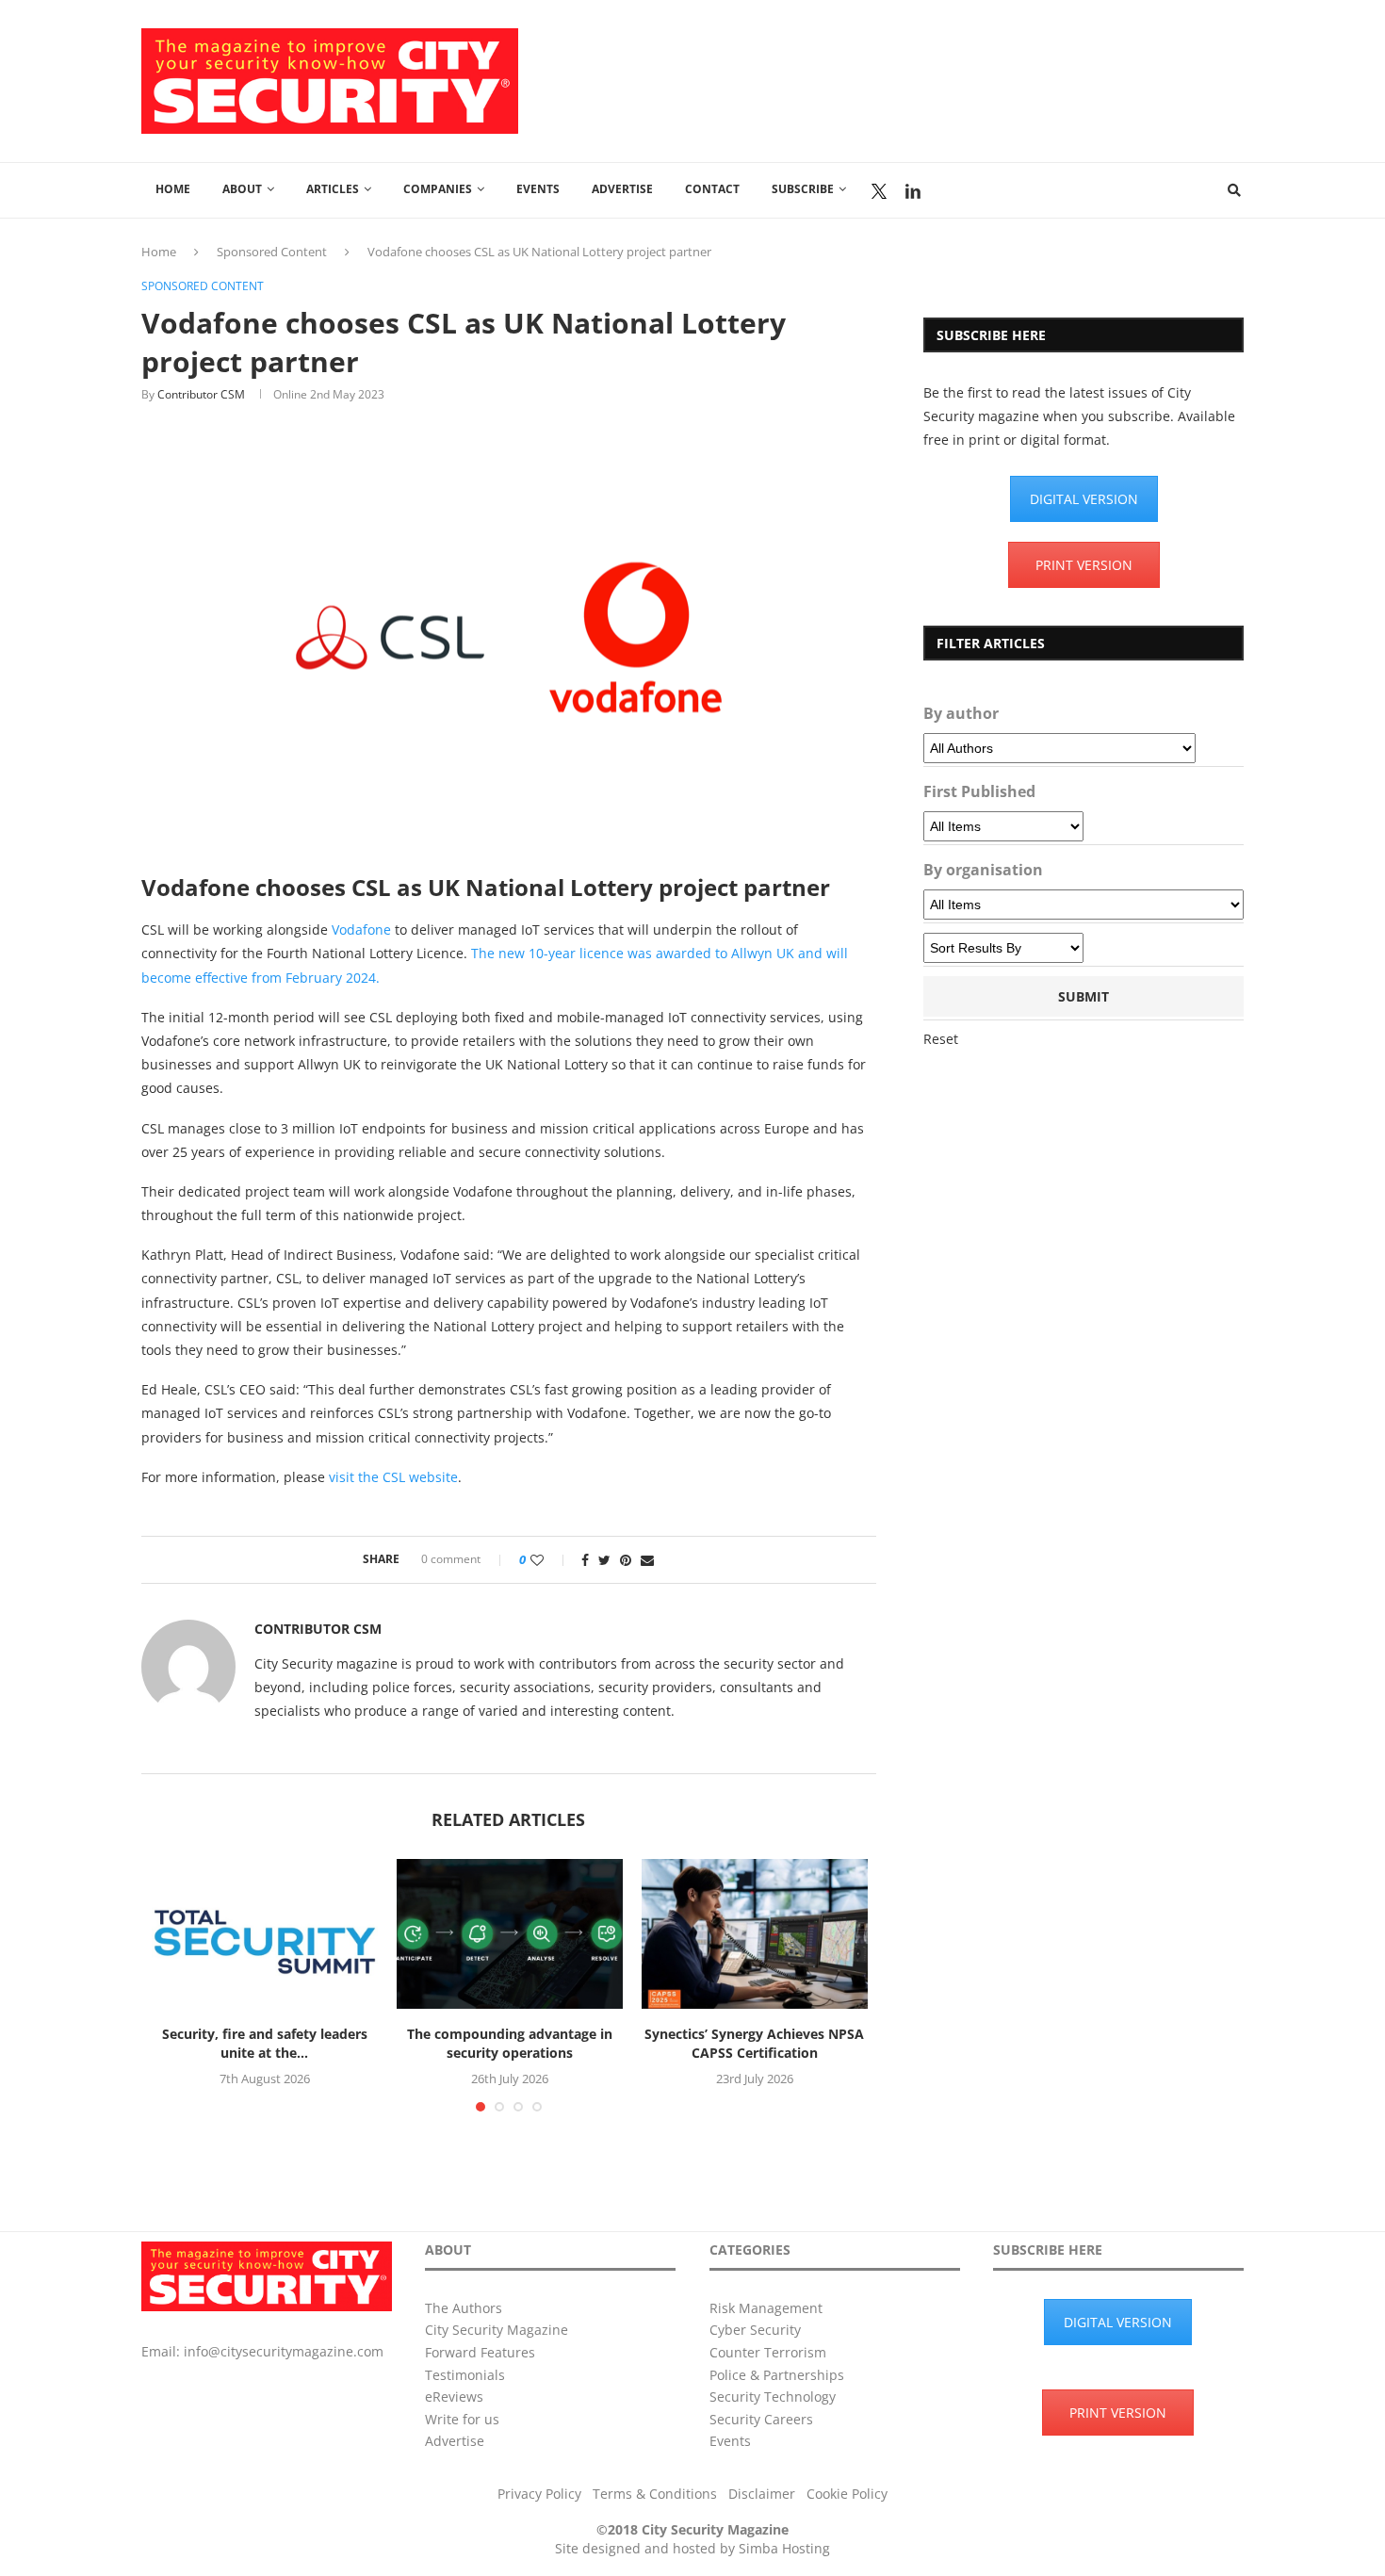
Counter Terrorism (768, 2352)
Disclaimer (762, 2494)
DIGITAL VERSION (1084, 499)
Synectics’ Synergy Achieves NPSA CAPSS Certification (754, 2043)
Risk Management (766, 2308)
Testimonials (465, 2375)
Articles (333, 189)
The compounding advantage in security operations (510, 2043)
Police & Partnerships (777, 2375)
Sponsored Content (272, 252)
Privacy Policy (539, 2494)
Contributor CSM (201, 394)
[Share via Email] (647, 1560)
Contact (712, 189)
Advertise (622, 189)
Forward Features (480, 2352)
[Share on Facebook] (585, 1560)
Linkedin (913, 191)
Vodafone (361, 929)
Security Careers (761, 2419)
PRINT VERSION (1084, 565)
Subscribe (803, 189)
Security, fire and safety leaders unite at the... (265, 2043)
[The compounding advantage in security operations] (510, 1934)
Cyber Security (755, 2330)
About (242, 189)
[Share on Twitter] (604, 1560)
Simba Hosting (784, 2548)
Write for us (462, 2419)
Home (173, 189)
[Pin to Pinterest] (626, 1560)
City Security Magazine (497, 2330)
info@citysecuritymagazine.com (284, 2351)
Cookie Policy (847, 2494)
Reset (941, 1039)
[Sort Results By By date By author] (1003, 948)
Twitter (879, 191)
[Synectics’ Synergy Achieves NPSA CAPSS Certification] (755, 1934)
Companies (438, 189)
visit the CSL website (393, 1477)
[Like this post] (550, 1560)
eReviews (454, 2397)
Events (538, 189)
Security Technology (773, 2397)
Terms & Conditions (655, 2494)
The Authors (464, 2308)
